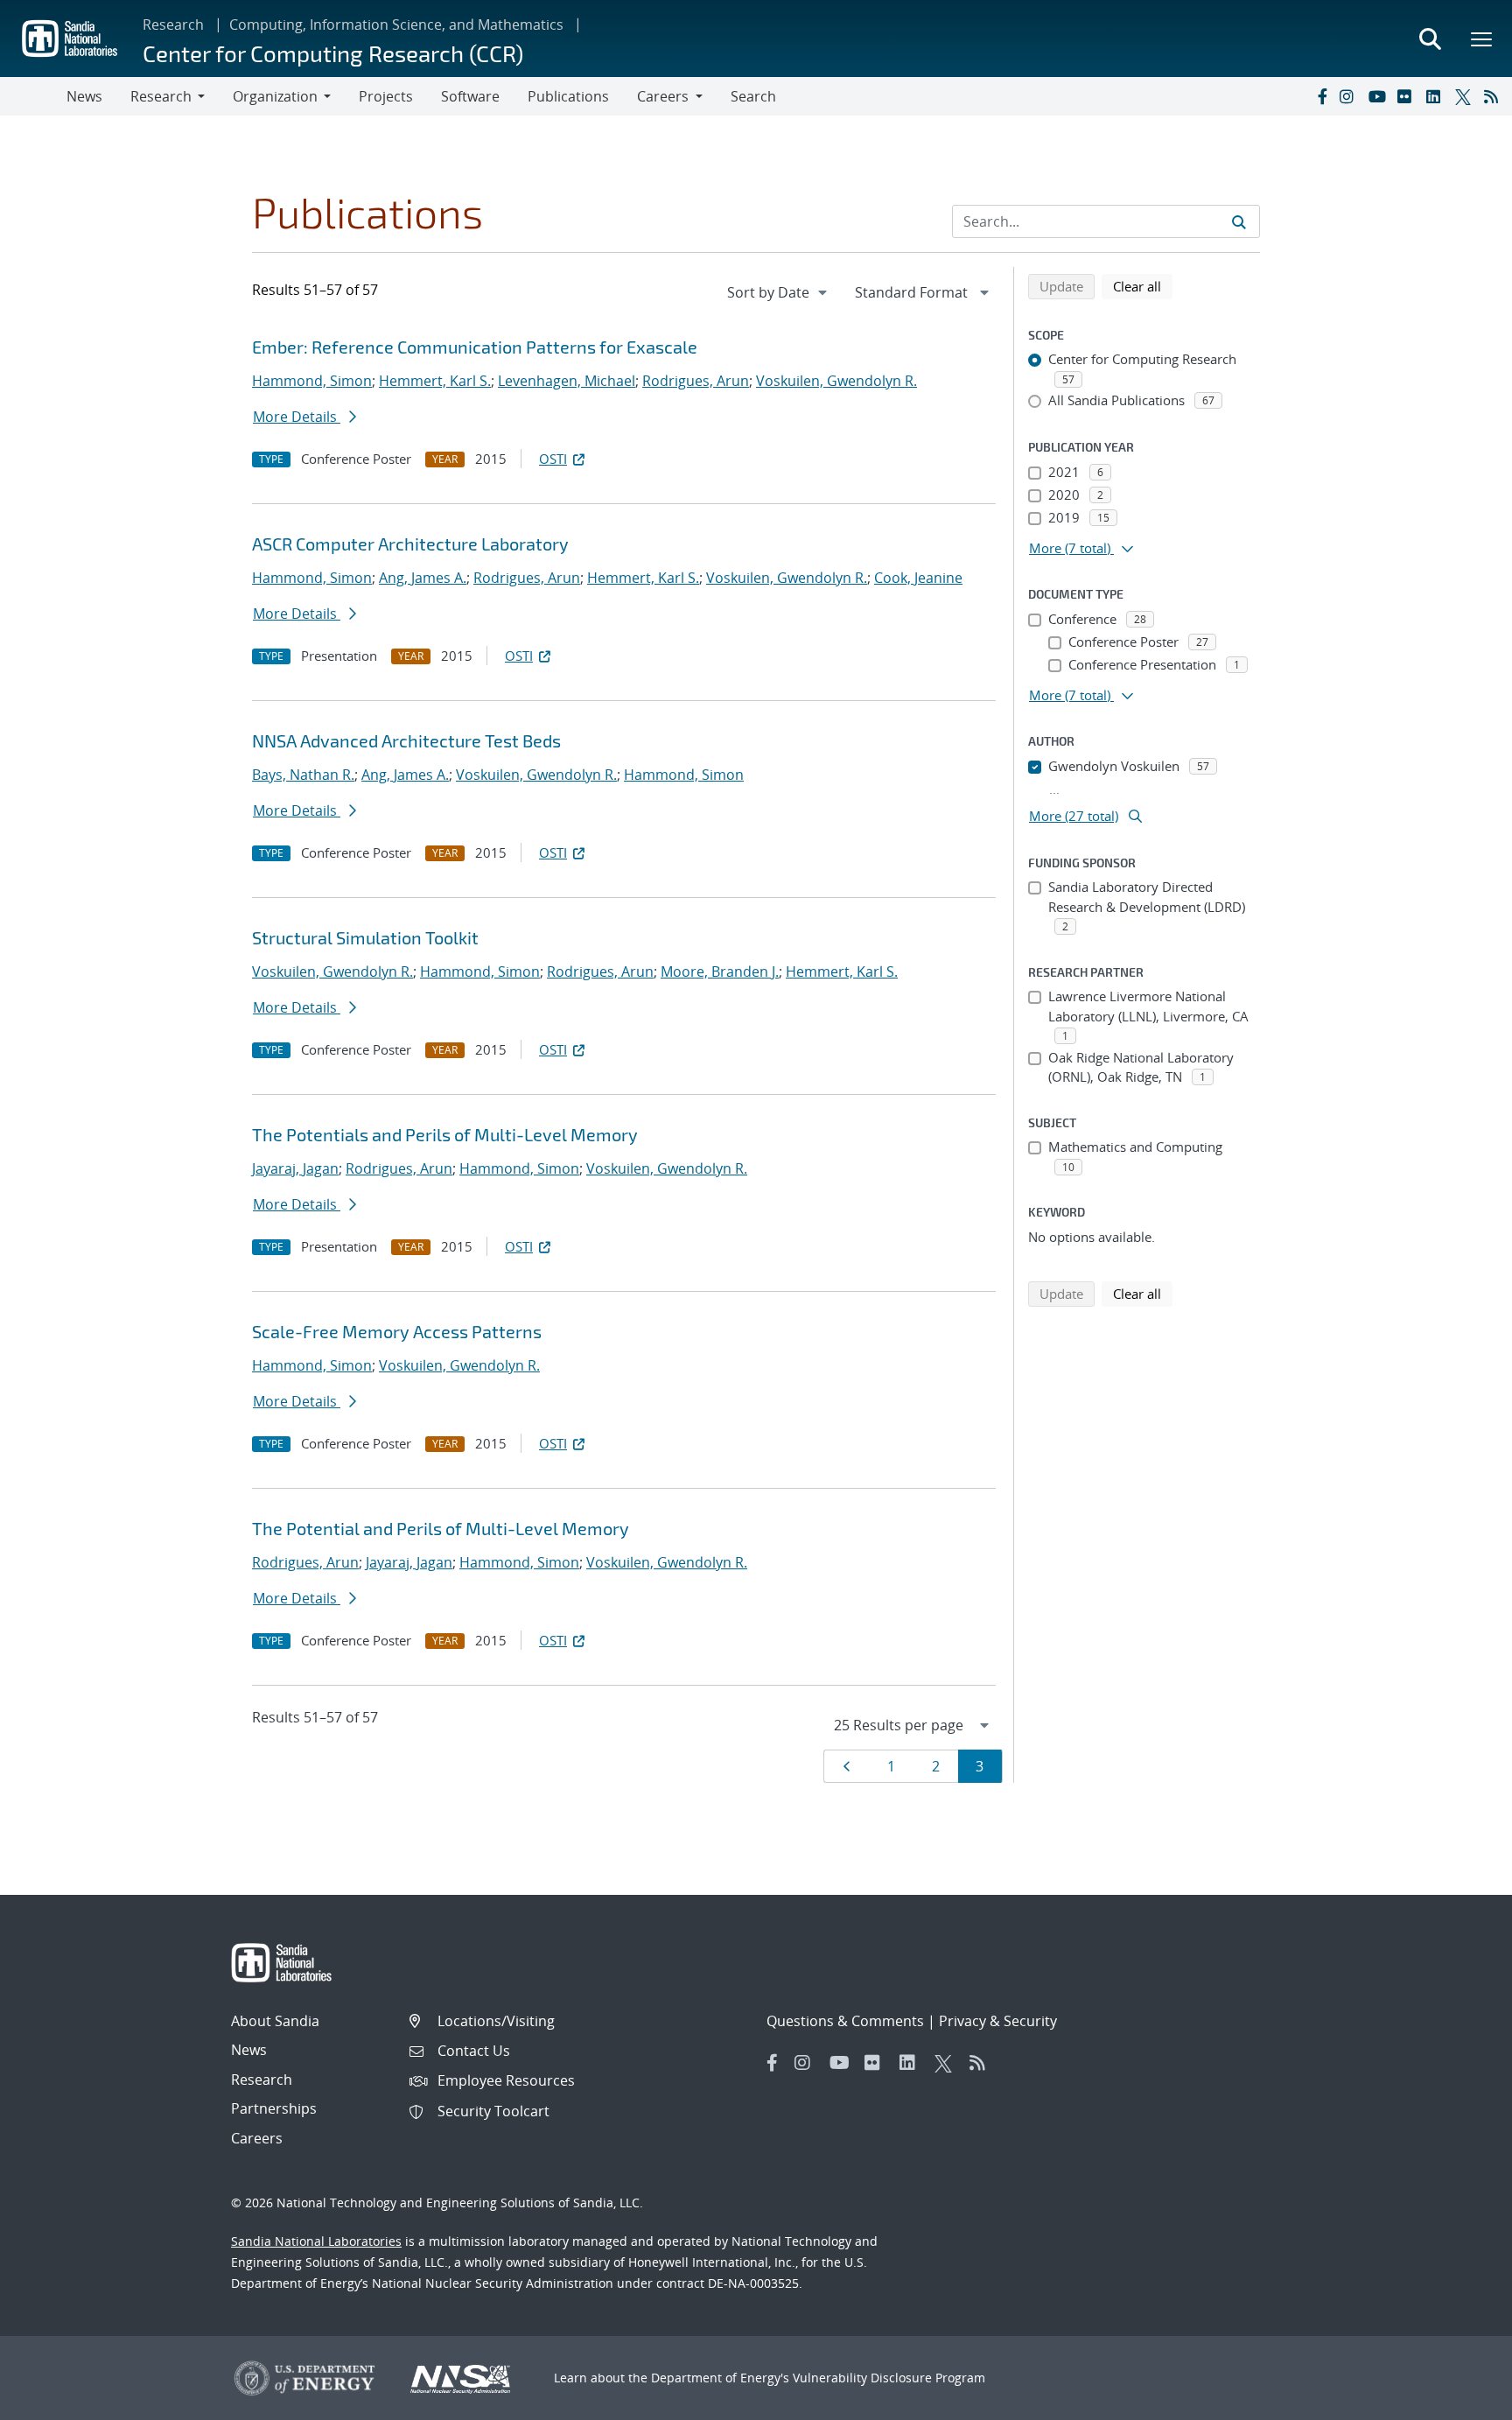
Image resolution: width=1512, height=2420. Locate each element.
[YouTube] (1379, 96)
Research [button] (161, 96)
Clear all (1143, 286)
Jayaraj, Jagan (295, 1168)
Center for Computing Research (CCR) (333, 53)
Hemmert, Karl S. (435, 381)
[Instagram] (1350, 96)
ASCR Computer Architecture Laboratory (410, 544)
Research (173, 25)
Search (753, 96)
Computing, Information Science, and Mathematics (396, 25)
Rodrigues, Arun (696, 381)
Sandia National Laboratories (316, 2241)
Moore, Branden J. (720, 972)
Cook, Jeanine (918, 578)
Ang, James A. (423, 578)
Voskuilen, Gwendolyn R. (836, 381)
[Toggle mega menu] (1482, 39)
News (84, 96)
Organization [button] (275, 96)
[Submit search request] (1239, 221)
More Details (297, 417)
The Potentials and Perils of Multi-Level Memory (445, 1134)
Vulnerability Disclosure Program (889, 2378)
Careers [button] (663, 96)
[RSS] (1494, 96)
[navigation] (779, 292)
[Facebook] (1321, 96)
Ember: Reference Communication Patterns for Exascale (475, 347)
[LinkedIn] (1437, 96)
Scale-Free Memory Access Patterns (397, 1331)
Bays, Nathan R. (303, 775)
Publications (568, 96)
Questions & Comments (845, 2021)
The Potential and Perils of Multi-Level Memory (441, 1528)
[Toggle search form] (1430, 39)
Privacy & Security (998, 2021)
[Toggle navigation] (33, 96)
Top (1460, 2400)
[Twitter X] (1466, 96)
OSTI (553, 459)
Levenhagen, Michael (567, 381)
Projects (386, 96)
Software (470, 96)
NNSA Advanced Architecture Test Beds (406, 740)
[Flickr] (1408, 96)
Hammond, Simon (312, 381)
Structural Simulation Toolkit (365, 937)
